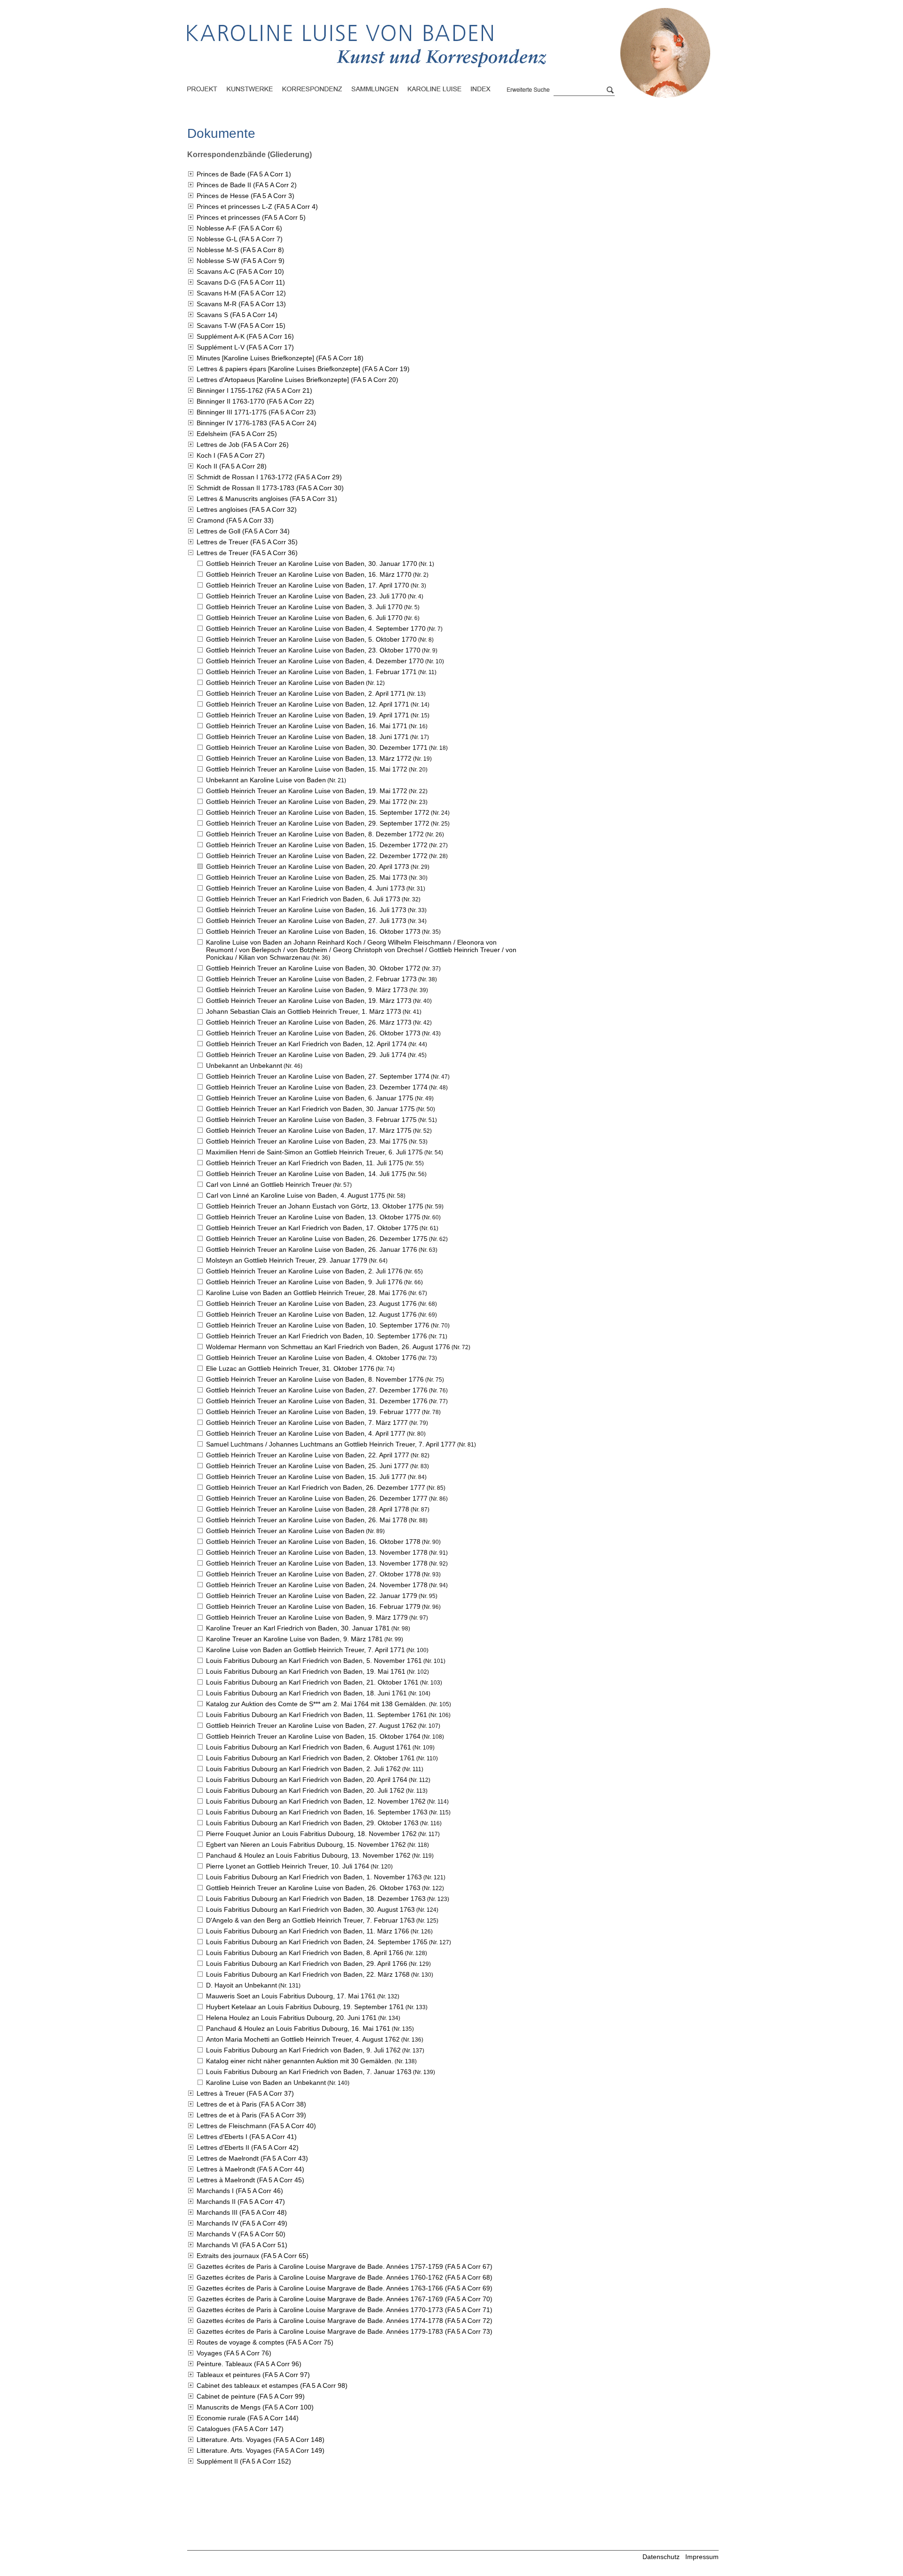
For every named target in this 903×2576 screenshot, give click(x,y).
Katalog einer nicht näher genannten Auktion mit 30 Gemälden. (300, 2061)
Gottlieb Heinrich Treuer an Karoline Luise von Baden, (312, 564)
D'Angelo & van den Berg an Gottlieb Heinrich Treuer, (310, 1920)
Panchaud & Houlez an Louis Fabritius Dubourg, (308, 1855)
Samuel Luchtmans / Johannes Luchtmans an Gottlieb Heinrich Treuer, (331, 1444)
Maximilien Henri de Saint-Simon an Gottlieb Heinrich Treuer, (314, 1152)
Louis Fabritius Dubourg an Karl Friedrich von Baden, (314, 1661)
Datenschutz (661, 2557)
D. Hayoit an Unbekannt (242, 1985)
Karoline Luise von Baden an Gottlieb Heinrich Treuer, (306, 1293)
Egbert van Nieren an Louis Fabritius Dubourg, (306, 1845)
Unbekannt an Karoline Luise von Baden (266, 780)
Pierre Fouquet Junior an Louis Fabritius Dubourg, (311, 1834)
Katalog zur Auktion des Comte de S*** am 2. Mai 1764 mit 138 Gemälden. (317, 1704)
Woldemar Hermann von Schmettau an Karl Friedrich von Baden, (328, 1347)
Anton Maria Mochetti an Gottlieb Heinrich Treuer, (303, 2039)
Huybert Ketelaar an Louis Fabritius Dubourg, (305, 2007)
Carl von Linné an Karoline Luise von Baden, (296, 1195)
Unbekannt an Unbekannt (244, 1065)
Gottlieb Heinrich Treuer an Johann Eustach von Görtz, (315, 1206)
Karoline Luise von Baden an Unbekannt (266, 2083)
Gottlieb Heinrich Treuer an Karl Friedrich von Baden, (303, 899)
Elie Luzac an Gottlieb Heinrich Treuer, (290, 1368)
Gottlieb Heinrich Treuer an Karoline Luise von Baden (285, 683)
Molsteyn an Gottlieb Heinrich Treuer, (287, 1260)
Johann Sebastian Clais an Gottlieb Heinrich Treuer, (304, 1011)
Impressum (702, 2557)
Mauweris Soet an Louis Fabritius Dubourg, (291, 1996)
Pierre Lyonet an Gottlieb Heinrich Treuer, (288, 1866)
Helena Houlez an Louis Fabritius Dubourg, (291, 2018)
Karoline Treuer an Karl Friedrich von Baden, (298, 1628)
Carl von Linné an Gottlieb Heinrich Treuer (269, 1185)
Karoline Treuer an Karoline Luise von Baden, (294, 1639)
